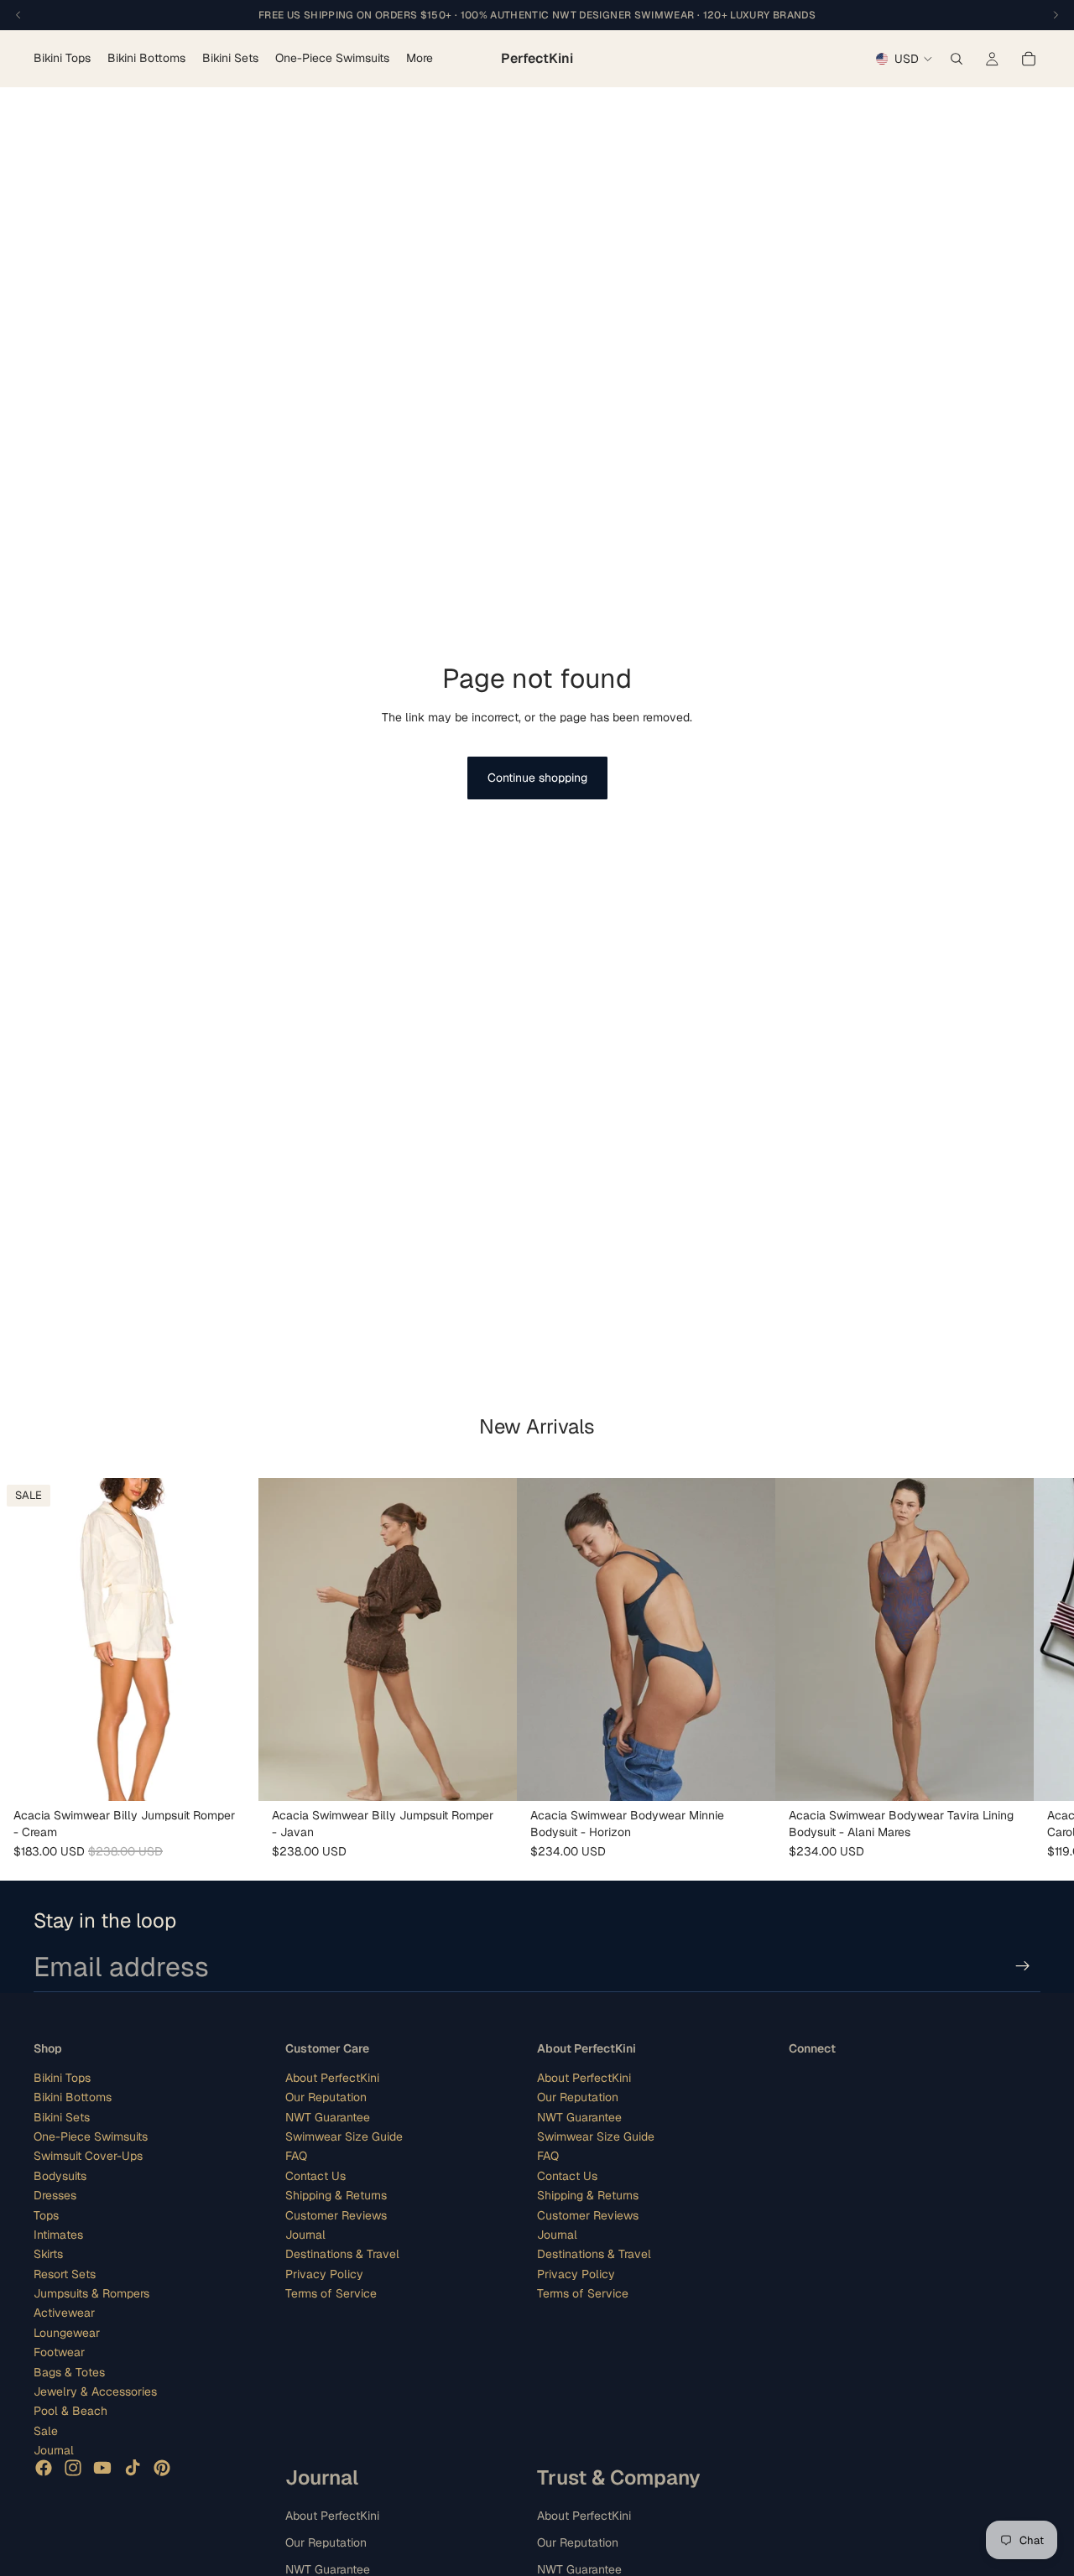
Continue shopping (537, 778)
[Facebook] (44, 2467)
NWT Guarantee (328, 2116)
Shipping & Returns (336, 2195)
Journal (54, 2450)
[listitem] (420, 59)
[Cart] (1029, 59)
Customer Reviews (336, 2214)
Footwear (59, 2352)
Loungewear (67, 2333)
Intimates (58, 2235)
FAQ (296, 2156)
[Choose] (1008, 1775)
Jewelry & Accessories (95, 2391)
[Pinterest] (162, 2467)
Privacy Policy (324, 2273)
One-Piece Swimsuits (91, 2136)
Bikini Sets (62, 2116)
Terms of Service (331, 2293)
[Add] (232, 1775)
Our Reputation (326, 2097)
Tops (46, 2214)
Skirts (48, 2254)
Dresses (55, 2195)
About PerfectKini (332, 2078)
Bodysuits (60, 2175)
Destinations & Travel (342, 2254)
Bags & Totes (69, 2371)
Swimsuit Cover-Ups (88, 2156)
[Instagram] (73, 2467)
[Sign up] (1023, 1966)
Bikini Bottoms (73, 2097)
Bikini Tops (62, 2078)
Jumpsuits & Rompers (91, 2293)
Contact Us (315, 2175)
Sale (46, 2431)
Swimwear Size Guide (344, 2136)
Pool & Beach (70, 2411)
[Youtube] (102, 2467)
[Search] (957, 59)
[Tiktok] (133, 2467)
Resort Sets (65, 2273)
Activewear (64, 2313)
